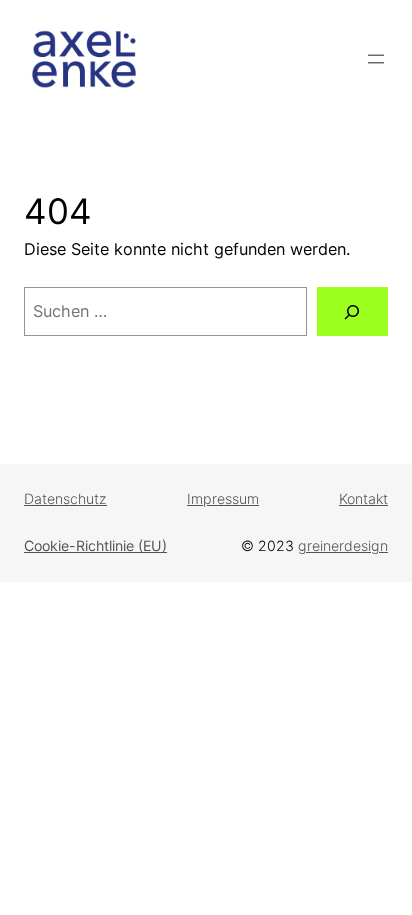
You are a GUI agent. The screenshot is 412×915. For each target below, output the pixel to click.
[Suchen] (352, 312)
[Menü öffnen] (376, 59)
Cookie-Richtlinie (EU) (95, 545)
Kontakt (363, 498)
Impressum (223, 498)
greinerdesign (343, 545)
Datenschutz (65, 498)
